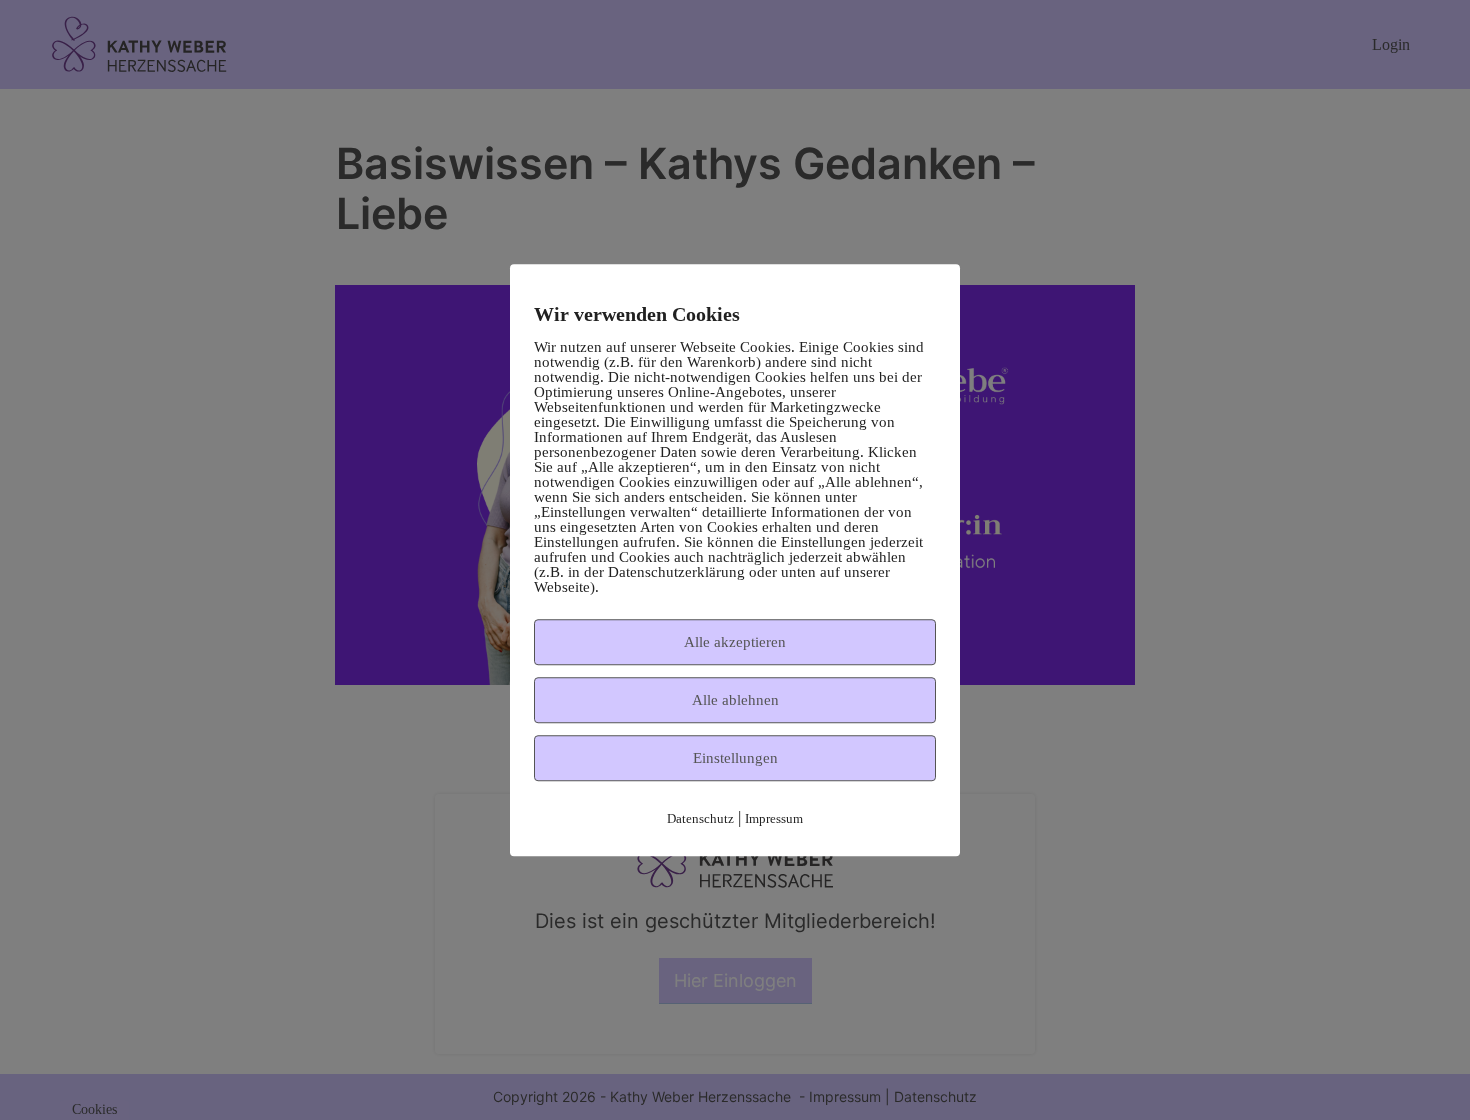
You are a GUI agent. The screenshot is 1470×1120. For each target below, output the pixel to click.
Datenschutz (700, 818)
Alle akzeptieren (735, 642)
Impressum (774, 818)
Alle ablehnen (735, 700)
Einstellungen (735, 758)
